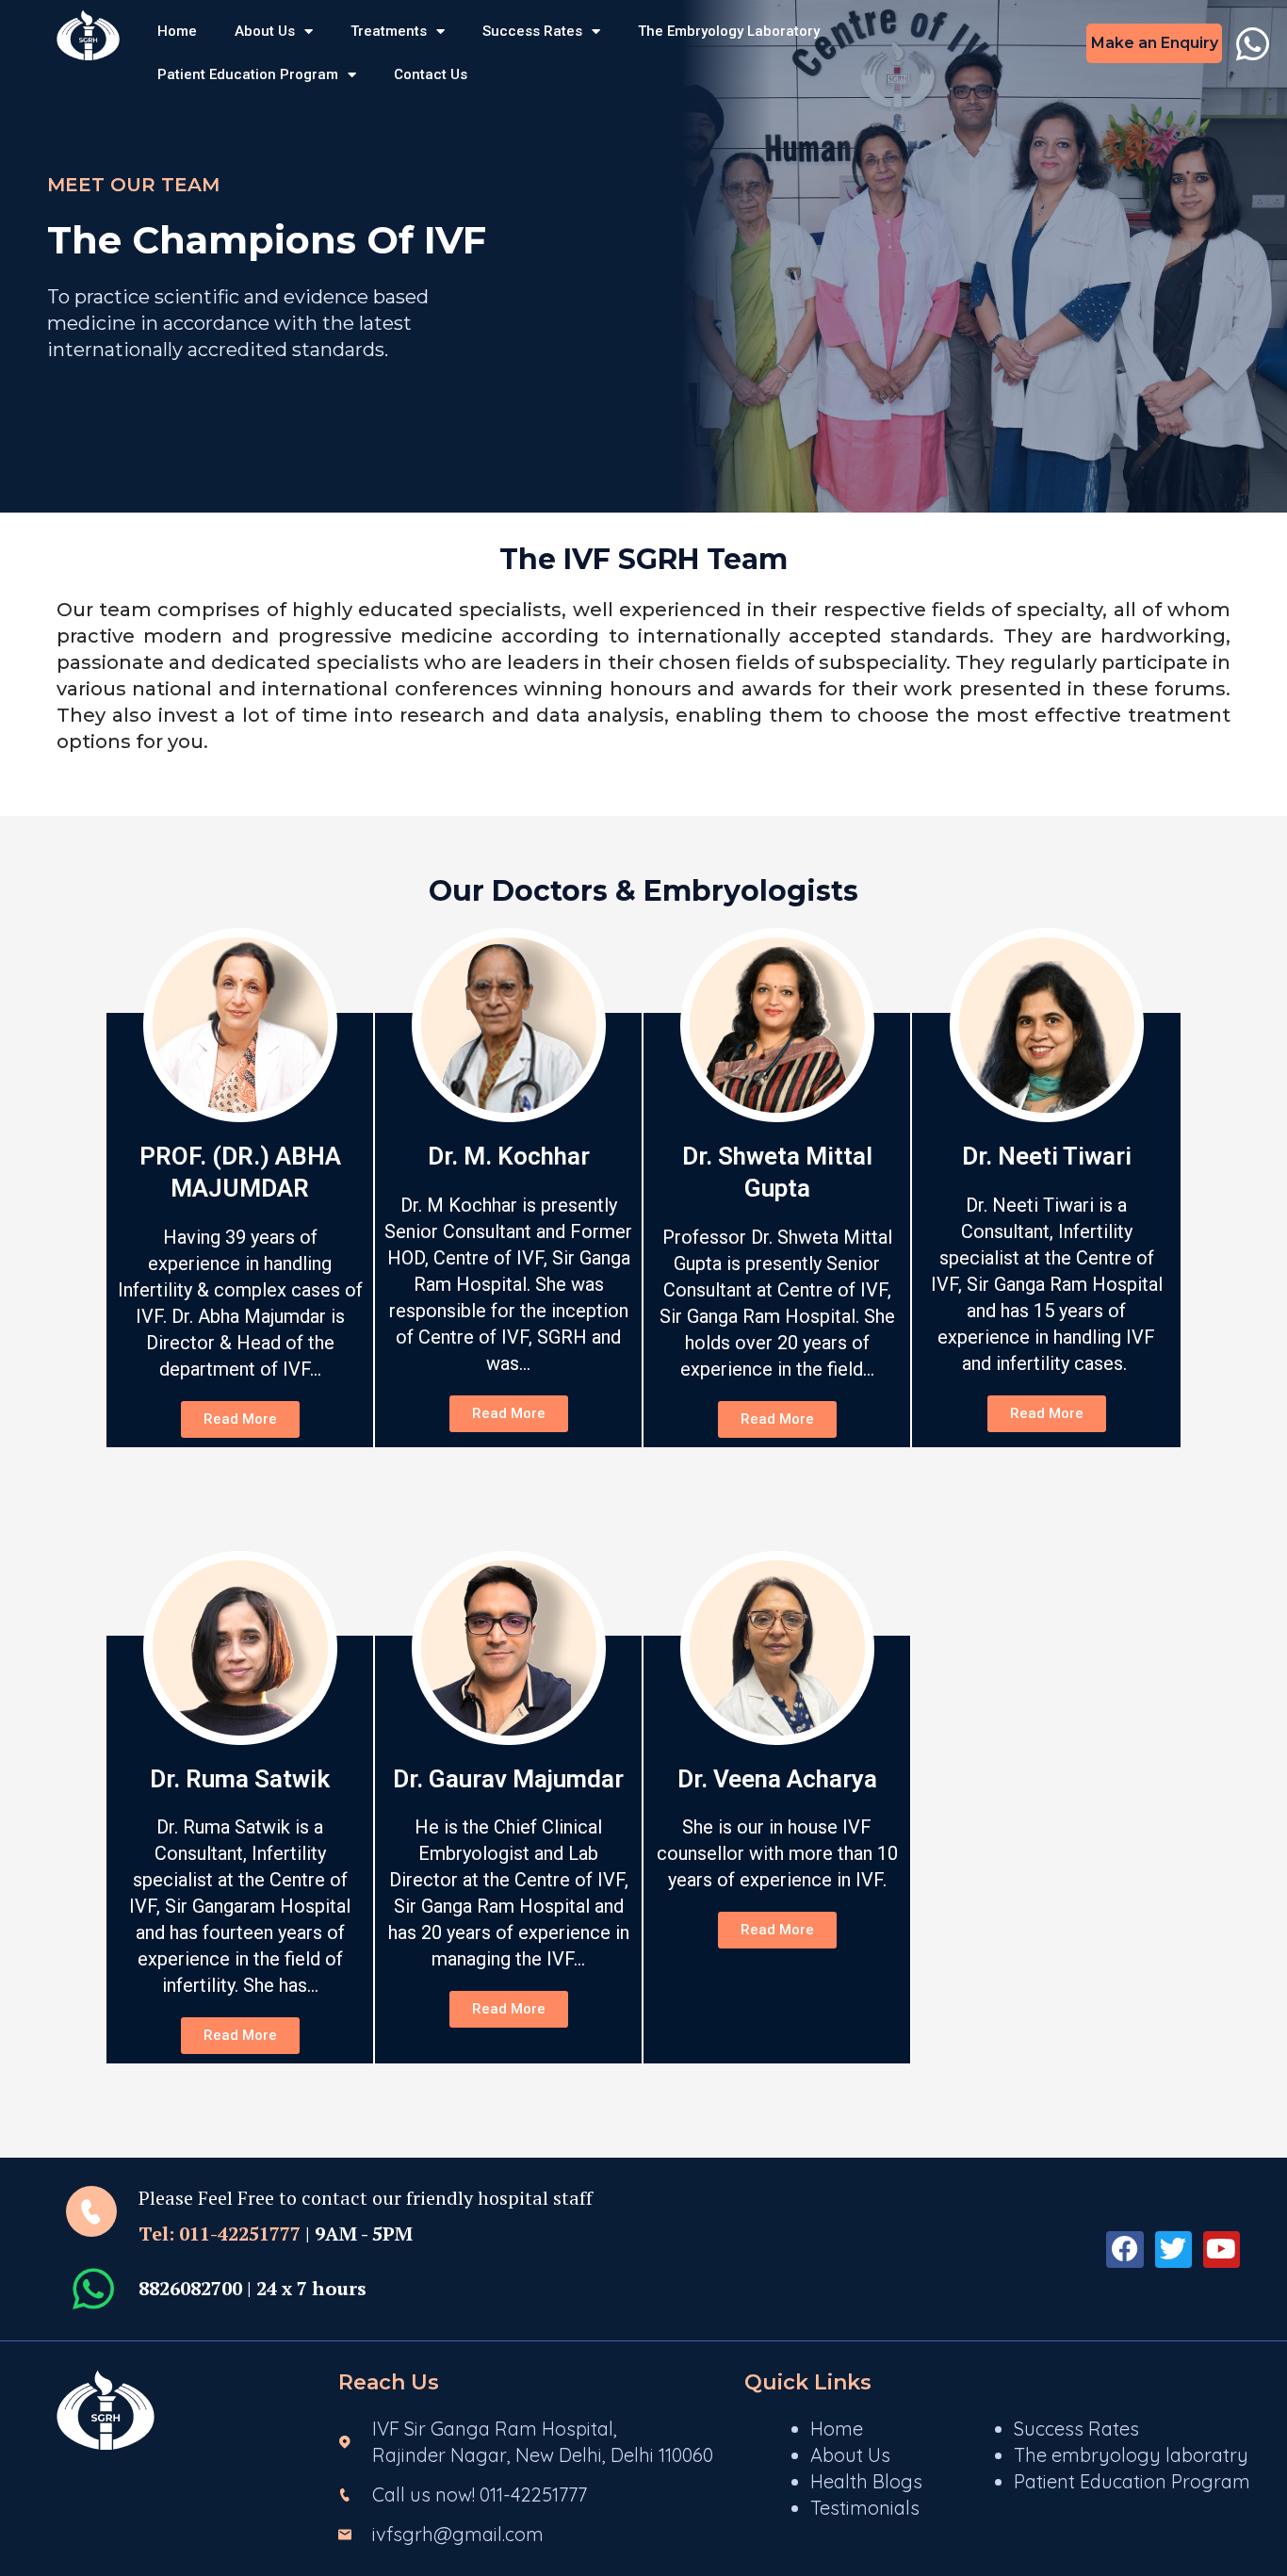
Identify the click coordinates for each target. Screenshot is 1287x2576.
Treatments (389, 31)
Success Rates (532, 31)
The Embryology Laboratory (729, 31)
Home (177, 31)
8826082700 (190, 2288)
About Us (265, 31)
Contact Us (431, 74)
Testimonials (865, 2508)
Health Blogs (866, 2481)
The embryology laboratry (1131, 2455)
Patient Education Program (248, 74)
